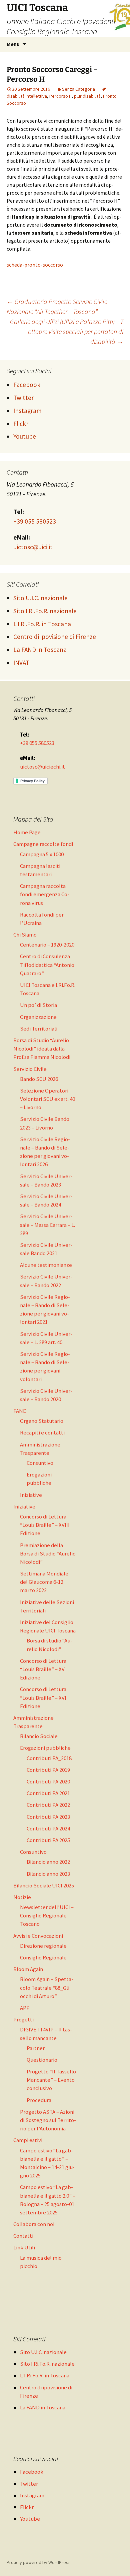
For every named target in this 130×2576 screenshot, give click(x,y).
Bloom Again (28, 1969)
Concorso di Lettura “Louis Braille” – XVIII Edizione (45, 1525)
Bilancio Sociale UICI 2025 (44, 1885)
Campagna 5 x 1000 (42, 854)
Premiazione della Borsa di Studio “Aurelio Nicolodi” (48, 1553)
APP (25, 2008)
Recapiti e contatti (42, 1432)
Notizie (22, 1897)
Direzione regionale (43, 1946)
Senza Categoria (78, 89)
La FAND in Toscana (40, 650)
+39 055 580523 (35, 521)
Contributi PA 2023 (48, 1817)
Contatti (23, 2236)
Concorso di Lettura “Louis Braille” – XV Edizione (43, 1669)
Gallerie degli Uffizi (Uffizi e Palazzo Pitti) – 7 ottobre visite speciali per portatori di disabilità (67, 331)
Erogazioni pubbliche (45, 1748)
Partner (36, 2048)
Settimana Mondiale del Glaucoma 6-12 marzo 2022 (44, 1582)
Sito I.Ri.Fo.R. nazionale (45, 611)
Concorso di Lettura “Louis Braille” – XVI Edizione (43, 1697)
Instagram (27, 411)
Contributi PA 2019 (48, 1770)
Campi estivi (28, 2140)
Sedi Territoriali (39, 1029)
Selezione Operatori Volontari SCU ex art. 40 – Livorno (47, 1099)
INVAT (21, 663)
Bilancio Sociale (39, 1736)
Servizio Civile (30, 1069)
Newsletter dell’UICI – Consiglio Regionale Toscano (47, 1915)
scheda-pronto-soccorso (35, 265)
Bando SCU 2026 (39, 1079)
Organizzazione (38, 1017)
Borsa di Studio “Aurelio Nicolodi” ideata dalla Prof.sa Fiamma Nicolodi (42, 1049)
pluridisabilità (87, 96)
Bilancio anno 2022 (48, 1862)
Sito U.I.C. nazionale (40, 598)
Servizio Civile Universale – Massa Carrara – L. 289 (47, 1225)
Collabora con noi (34, 2224)
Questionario (42, 2060)
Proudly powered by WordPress (39, 2562)
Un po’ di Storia (38, 1005)
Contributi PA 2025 (48, 1840)
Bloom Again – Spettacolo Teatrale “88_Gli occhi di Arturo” (47, 1987)
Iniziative (31, 1495)
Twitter (23, 398)
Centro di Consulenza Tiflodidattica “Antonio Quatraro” (47, 965)
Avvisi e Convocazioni (38, 1936)
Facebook (27, 385)
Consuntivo (40, 1463)
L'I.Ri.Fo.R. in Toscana (42, 624)
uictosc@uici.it (33, 547)
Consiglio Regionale (43, 1957)
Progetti (23, 2019)
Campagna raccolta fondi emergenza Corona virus (45, 894)
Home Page (27, 832)
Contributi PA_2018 (49, 1758)
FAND (20, 1411)
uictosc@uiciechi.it (42, 767)
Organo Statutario (42, 1421)
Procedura (39, 2100)
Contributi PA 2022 (48, 1805)
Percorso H (60, 96)
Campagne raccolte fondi (43, 844)
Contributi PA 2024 (48, 1828)
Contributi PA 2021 (48, 1793)
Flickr (21, 424)
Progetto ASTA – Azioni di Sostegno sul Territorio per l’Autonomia (48, 2120)
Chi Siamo (25, 935)
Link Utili (24, 2247)
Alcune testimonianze (46, 1265)
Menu (13, 44)
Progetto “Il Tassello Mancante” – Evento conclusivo (51, 2080)
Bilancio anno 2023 (48, 1874)
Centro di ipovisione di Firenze (55, 637)
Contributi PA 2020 (48, 1781)
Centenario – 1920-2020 (47, 945)
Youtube (25, 436)
